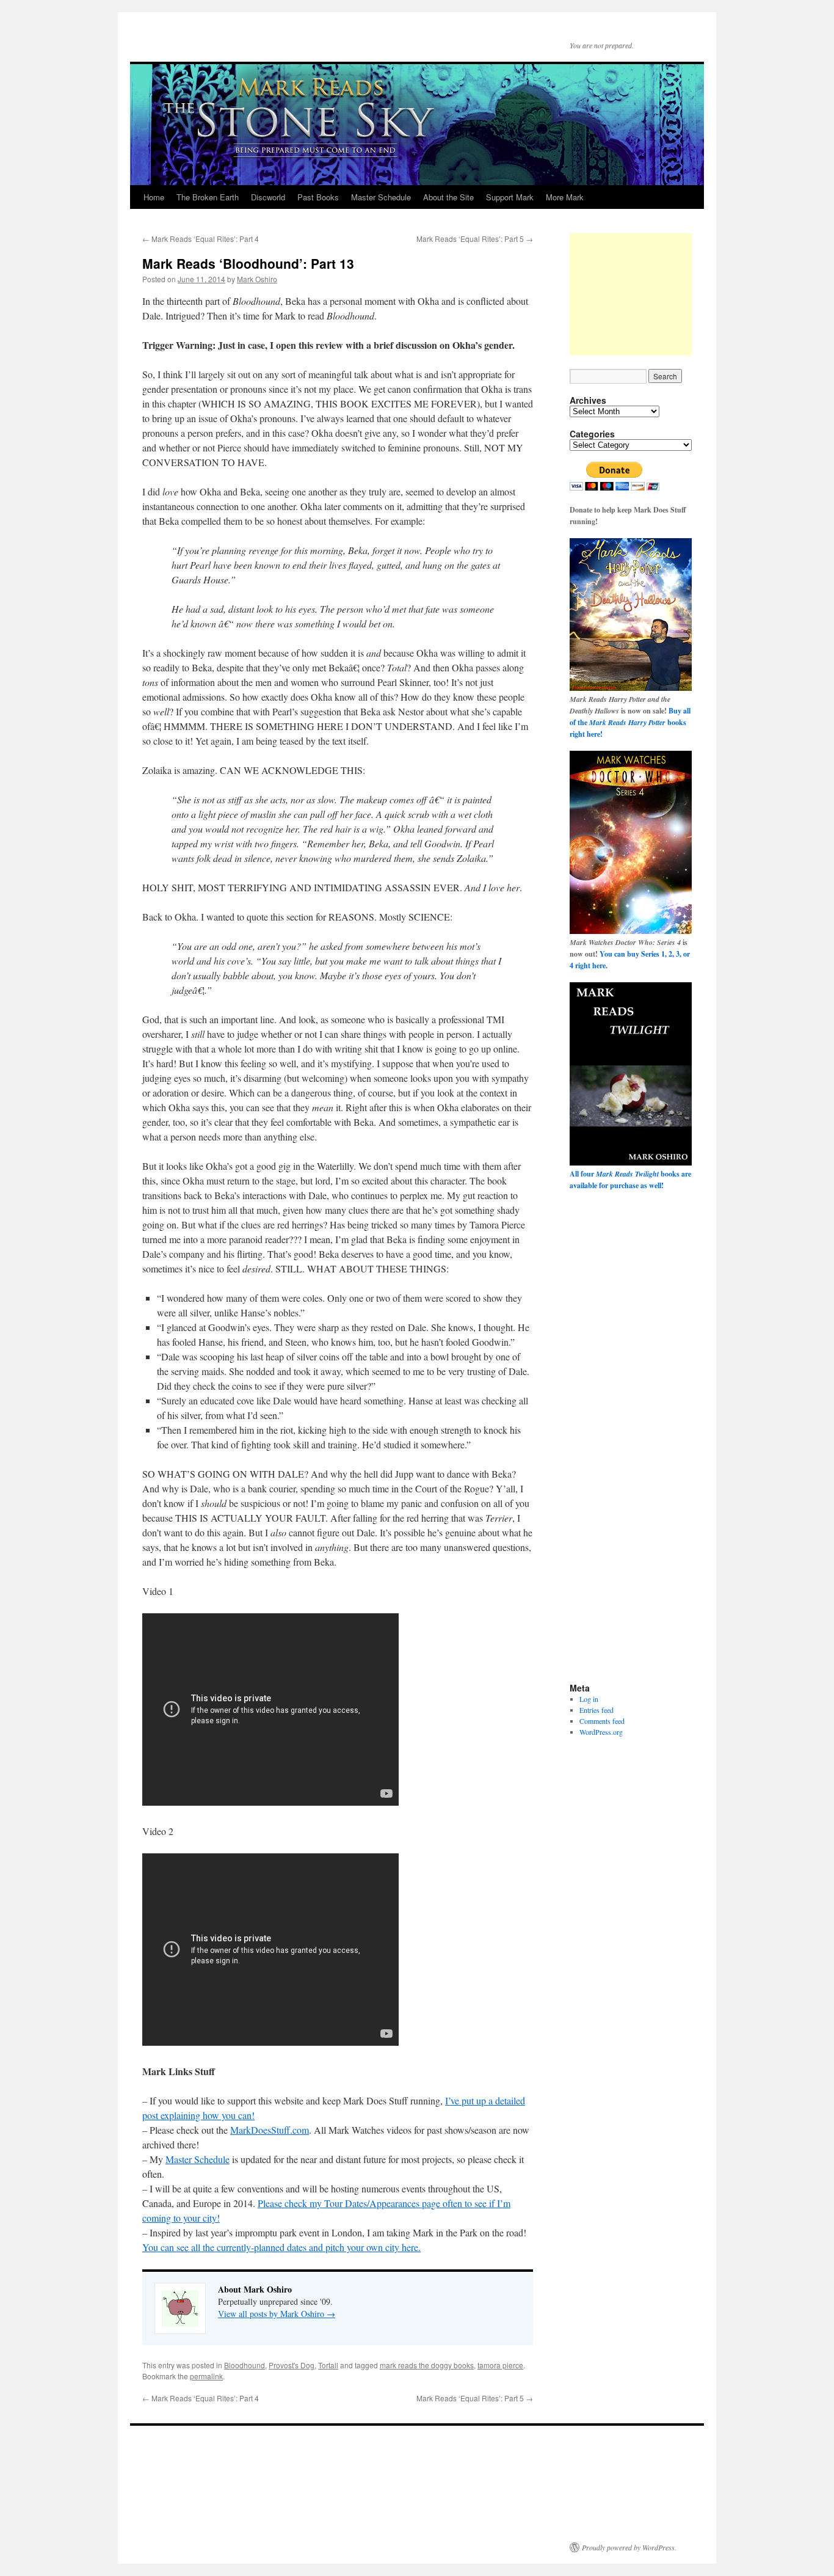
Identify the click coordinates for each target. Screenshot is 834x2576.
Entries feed (596, 1710)
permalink (206, 2376)
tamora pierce (500, 2365)
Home (154, 197)
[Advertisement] (631, 294)
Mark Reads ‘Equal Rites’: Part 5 (475, 239)
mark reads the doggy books (427, 2365)
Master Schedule (381, 197)
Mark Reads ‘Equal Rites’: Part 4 (201, 239)
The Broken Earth (208, 197)
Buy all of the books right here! (630, 722)
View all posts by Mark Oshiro (277, 2314)
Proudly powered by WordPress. (629, 2547)
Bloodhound (245, 2365)
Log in (589, 1699)
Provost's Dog (292, 2365)
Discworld (268, 197)
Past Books (318, 197)
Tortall (328, 2365)
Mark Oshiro (257, 279)
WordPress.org (601, 1732)
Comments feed (602, 1721)
